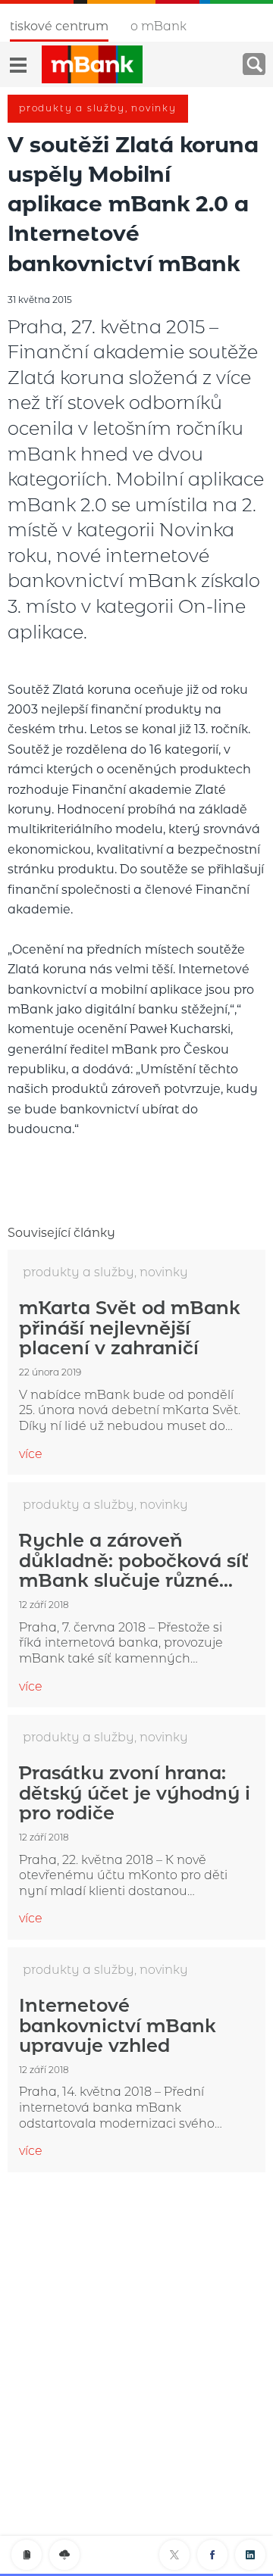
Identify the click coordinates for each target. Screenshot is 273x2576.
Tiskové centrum (59, 26)
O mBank (158, 26)
